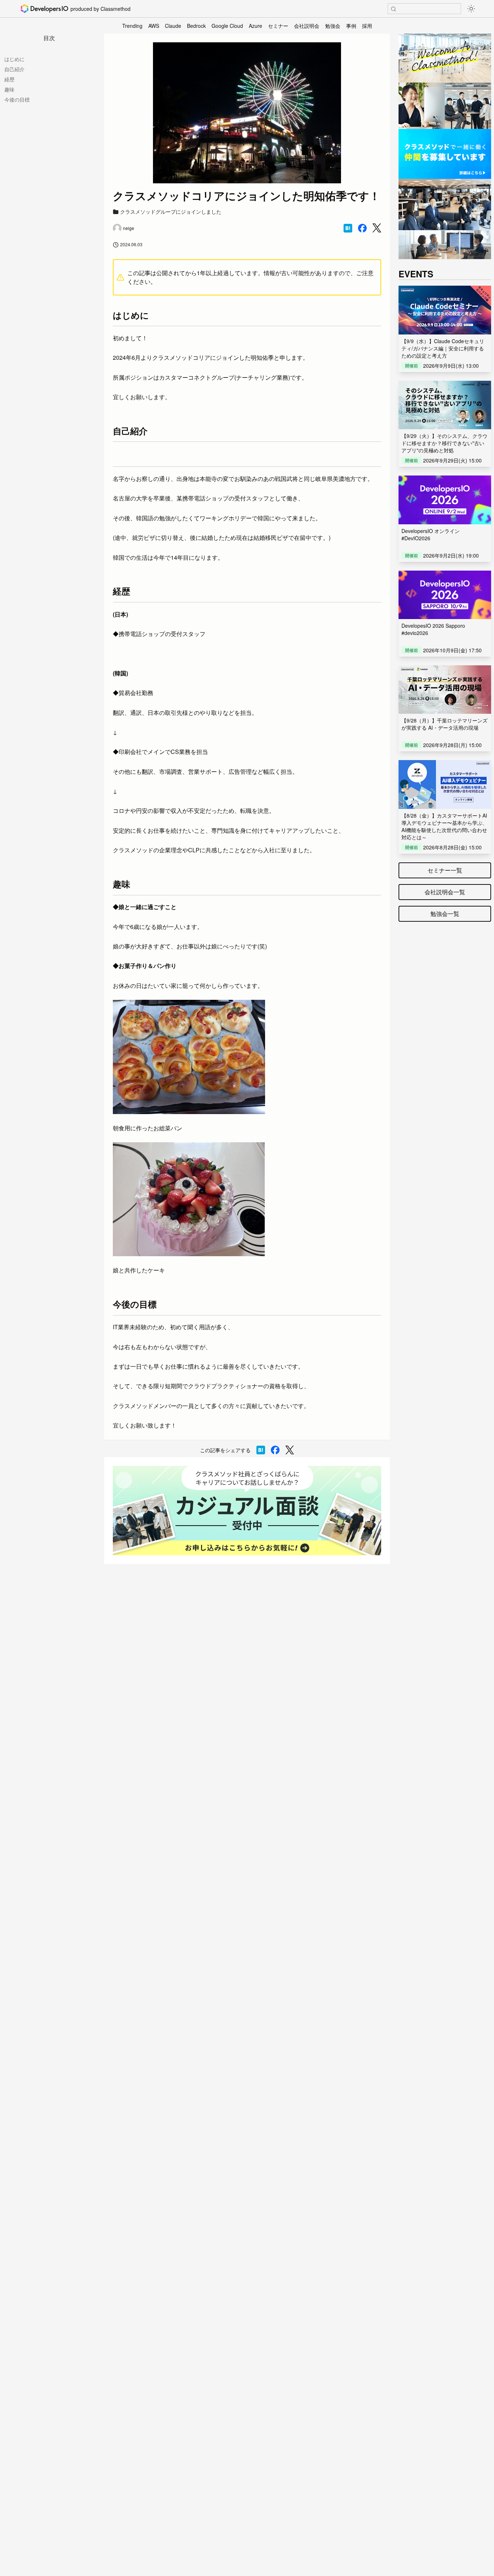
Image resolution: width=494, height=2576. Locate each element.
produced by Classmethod (101, 9)
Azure (255, 26)
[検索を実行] (393, 9)
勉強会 (333, 26)
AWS (154, 26)
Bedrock (196, 26)
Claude (173, 26)
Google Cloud (227, 26)
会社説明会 (307, 26)
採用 (367, 26)
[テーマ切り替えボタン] (471, 9)
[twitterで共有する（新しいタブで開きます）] (377, 228)
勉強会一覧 (445, 914)
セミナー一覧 (445, 870)
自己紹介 (14, 69)
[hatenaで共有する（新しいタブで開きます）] (348, 228)
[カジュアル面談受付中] (247, 1511)
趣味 (9, 89)
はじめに (14, 59)
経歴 (9, 79)
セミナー (278, 26)
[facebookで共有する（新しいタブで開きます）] (362, 228)
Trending (132, 26)
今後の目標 (17, 99)
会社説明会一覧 (445, 892)
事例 (351, 26)
